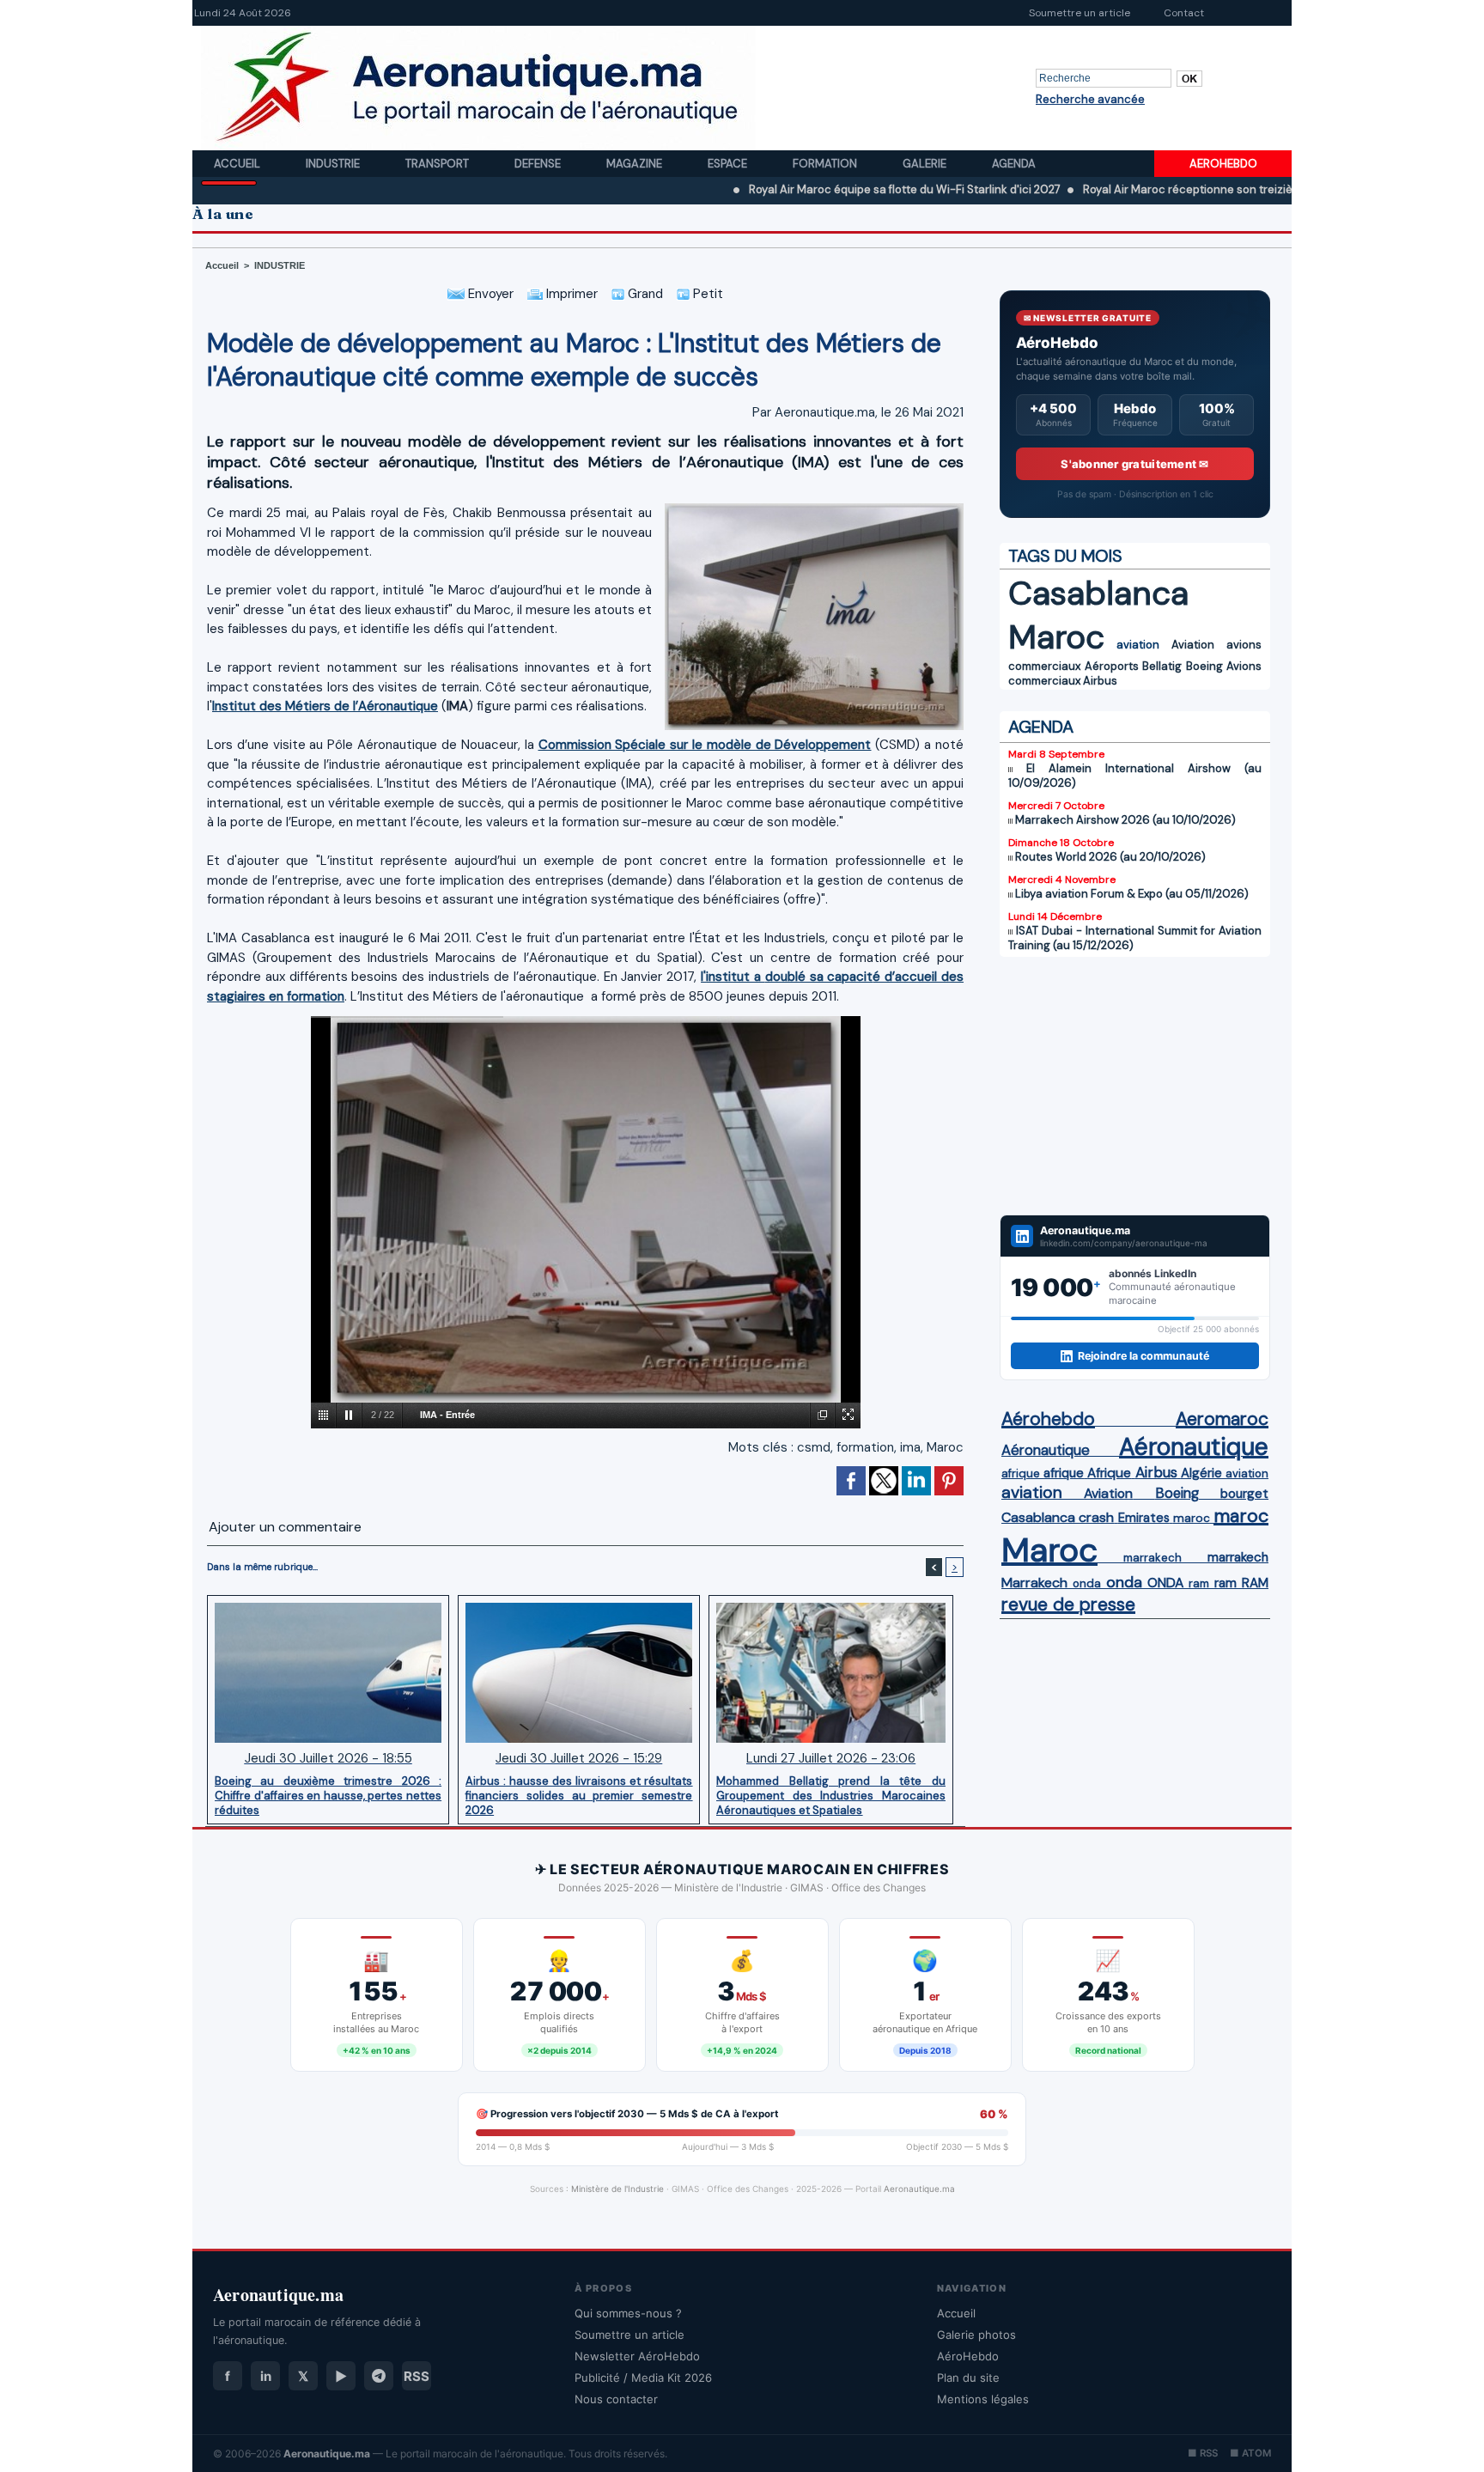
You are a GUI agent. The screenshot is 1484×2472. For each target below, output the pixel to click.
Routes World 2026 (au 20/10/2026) (1110, 857)
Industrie (334, 164)
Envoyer (489, 294)
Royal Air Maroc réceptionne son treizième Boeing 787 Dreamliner (1185, 189)
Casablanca (1098, 593)
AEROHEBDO (1223, 164)
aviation (1138, 645)
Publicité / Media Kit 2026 (643, 2378)
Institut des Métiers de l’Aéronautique (325, 706)
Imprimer (570, 294)
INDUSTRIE (280, 265)
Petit (706, 294)
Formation (826, 164)
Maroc (945, 1447)
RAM (1255, 1583)
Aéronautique (1046, 1450)
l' (703, 977)
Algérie (1201, 1473)
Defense (539, 164)
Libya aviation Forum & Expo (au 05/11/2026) (1132, 894)
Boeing (1204, 666)
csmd (814, 1447)
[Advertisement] (1135, 1086)
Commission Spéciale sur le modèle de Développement (705, 745)
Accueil (238, 164)
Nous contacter (616, 2399)
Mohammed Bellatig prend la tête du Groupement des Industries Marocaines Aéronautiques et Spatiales (831, 1795)
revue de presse (1068, 1604)
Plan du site (968, 2378)
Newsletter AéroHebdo (637, 2356)
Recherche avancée (1090, 99)
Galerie (926, 164)
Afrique (1109, 1473)
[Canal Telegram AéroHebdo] (379, 2376)
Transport (438, 164)
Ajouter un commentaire (285, 1527)
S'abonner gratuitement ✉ (1134, 464)
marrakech (1153, 1558)
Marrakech (1034, 1583)
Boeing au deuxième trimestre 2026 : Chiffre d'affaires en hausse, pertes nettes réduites (328, 1795)
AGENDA (1041, 727)
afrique (1021, 1473)
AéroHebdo (968, 2356)
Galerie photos (976, 2335)
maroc (1192, 1518)
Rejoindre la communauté (1143, 1356)
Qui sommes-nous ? (628, 2313)
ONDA (1165, 1583)
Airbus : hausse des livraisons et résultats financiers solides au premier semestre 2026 (579, 1795)
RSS (417, 2376)
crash (1096, 1517)
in (266, 2376)
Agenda (1014, 164)
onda (1087, 1583)
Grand (644, 294)
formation (865, 1447)
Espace (729, 164)
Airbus (1100, 681)
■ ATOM (1250, 2453)
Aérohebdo (1048, 1419)
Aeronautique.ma (919, 2189)
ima (910, 1447)
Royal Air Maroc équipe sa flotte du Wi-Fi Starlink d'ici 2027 (833, 189)
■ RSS (1203, 2453)
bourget (1244, 1494)
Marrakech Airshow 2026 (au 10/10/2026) (1125, 820)
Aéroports (1112, 666)
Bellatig (1162, 666)
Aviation (1193, 645)
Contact (1184, 13)
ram (1199, 1583)
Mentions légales (983, 2399)
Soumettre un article (1080, 13)
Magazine (636, 164)
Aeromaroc (1222, 1419)
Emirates (1144, 1518)
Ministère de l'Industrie (617, 2189)
